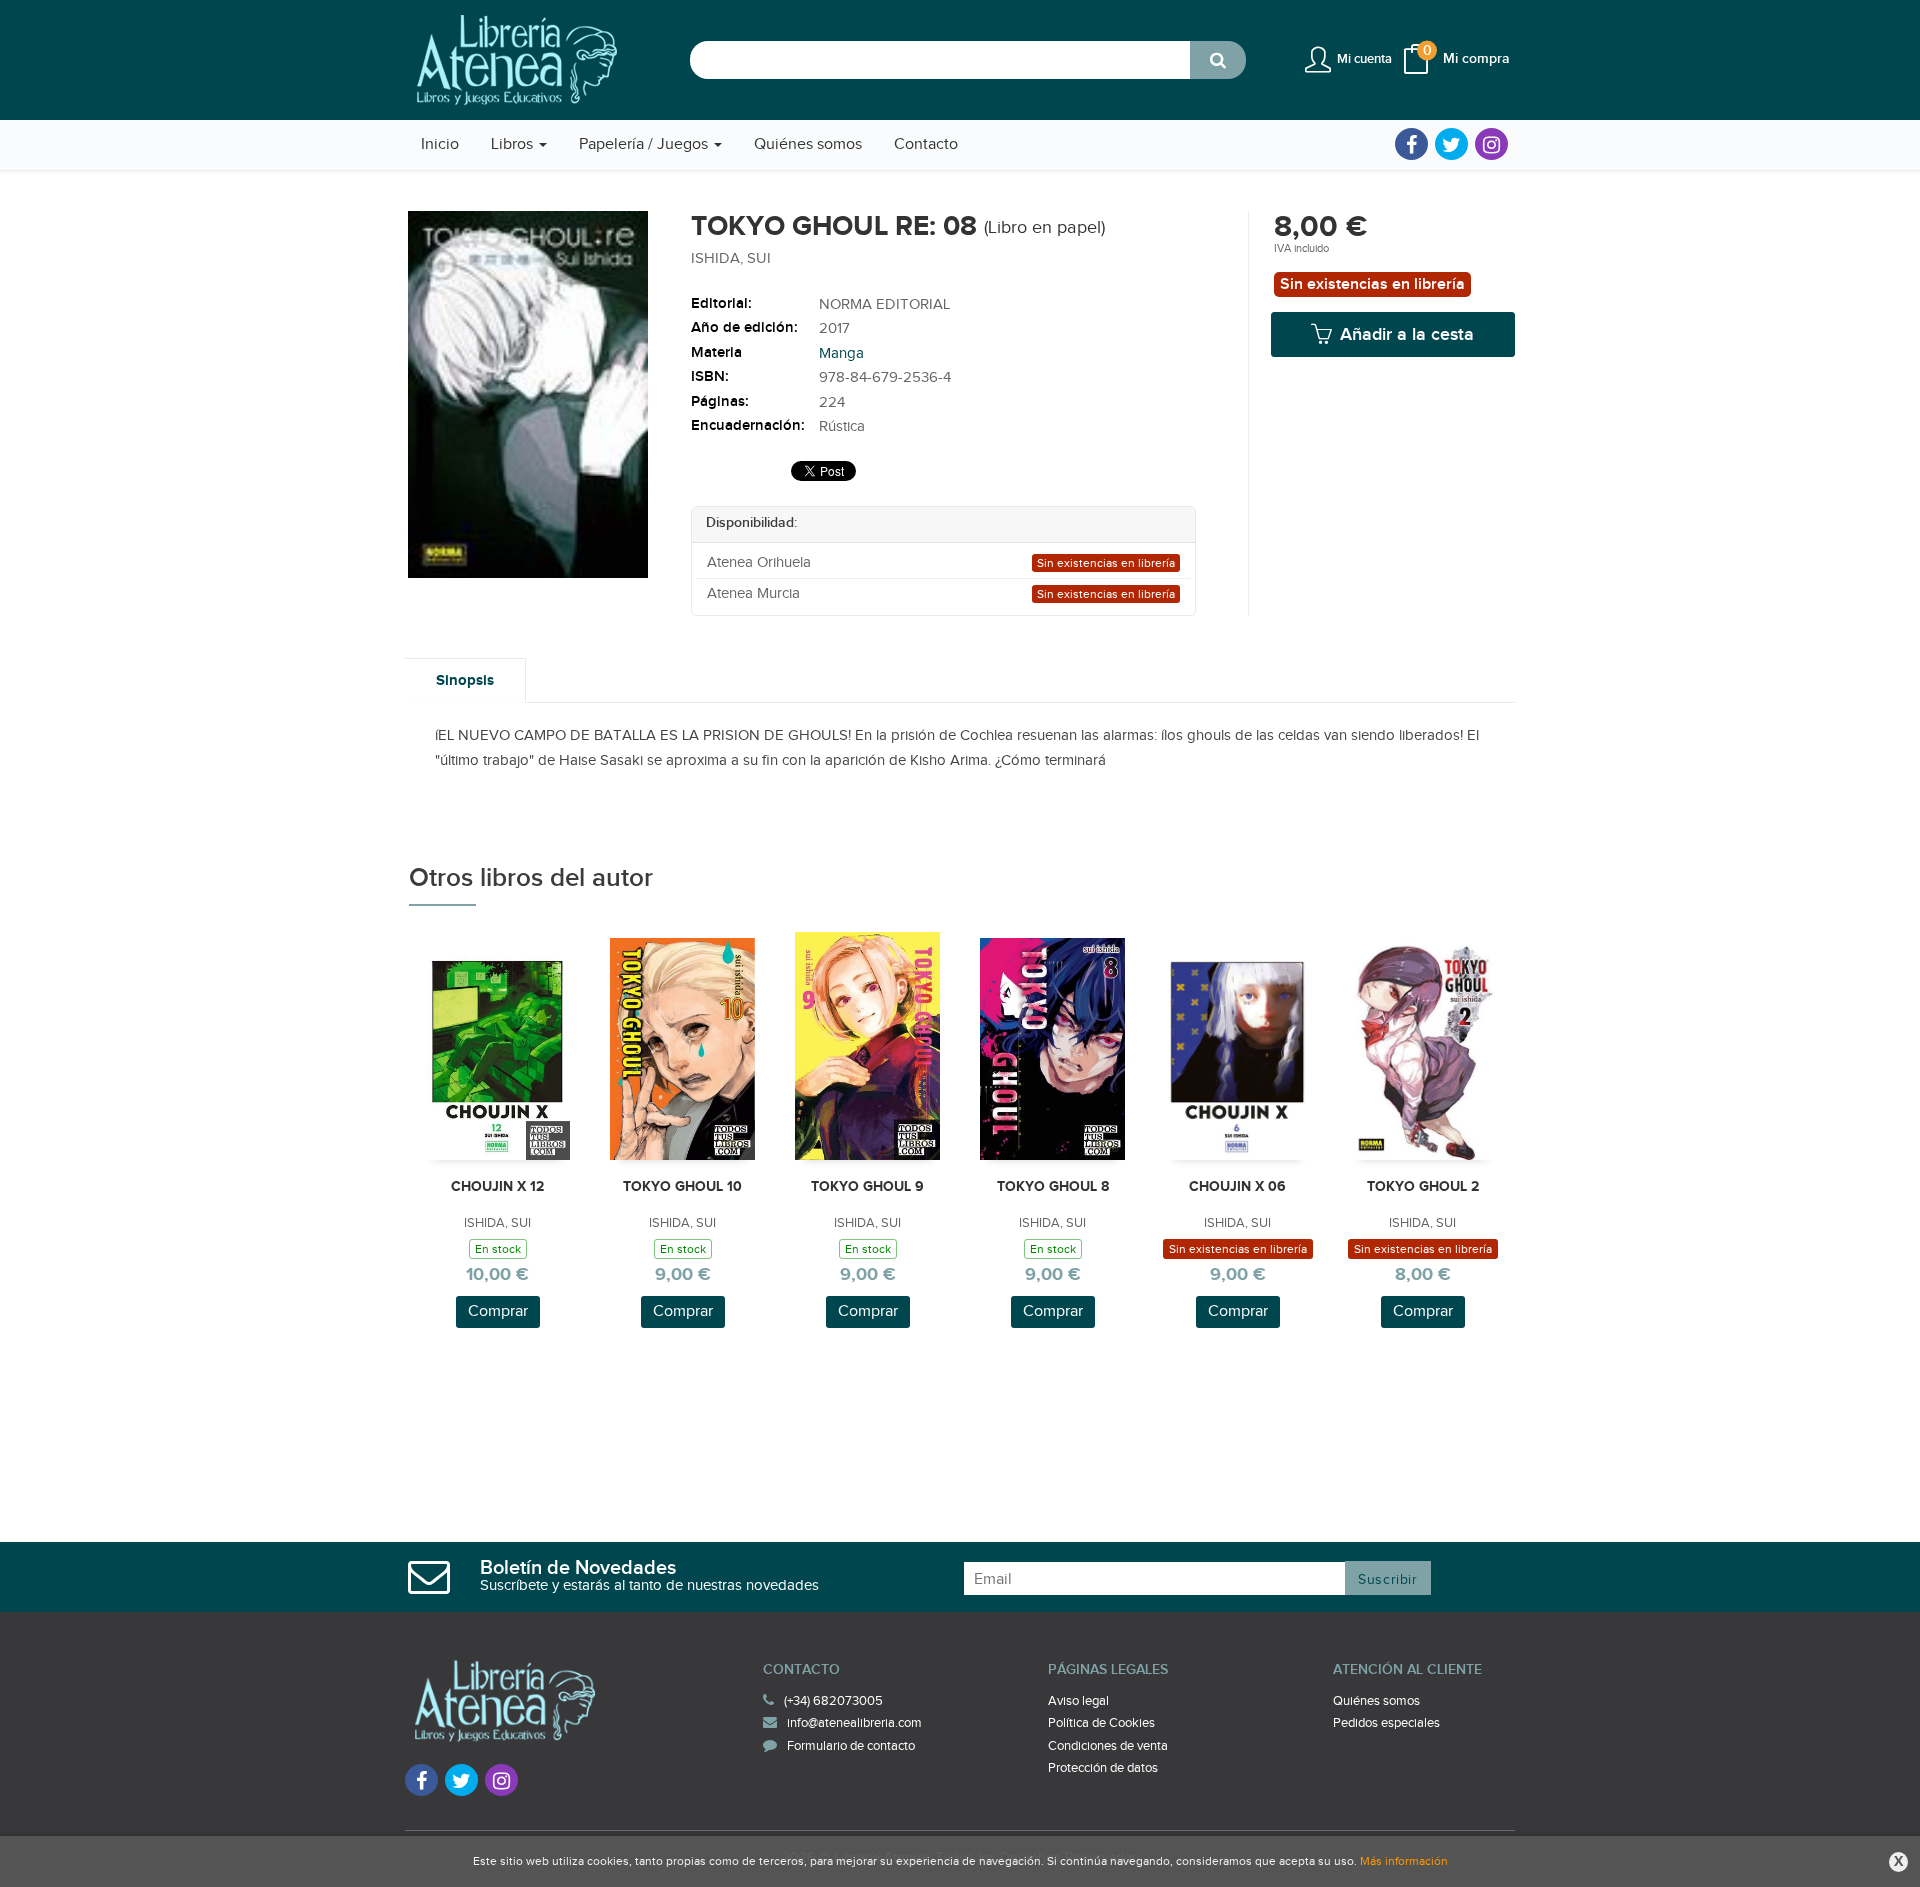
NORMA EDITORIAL (884, 304)
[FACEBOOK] (1411, 144)
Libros (514, 144)
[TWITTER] (1451, 144)
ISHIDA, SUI (731, 258)
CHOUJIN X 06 (1237, 1186)
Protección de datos (1103, 1768)
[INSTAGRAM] (1491, 144)
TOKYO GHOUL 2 (1423, 1186)
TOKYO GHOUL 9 (867, 1186)
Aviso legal (1078, 1701)
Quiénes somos (1376, 1701)
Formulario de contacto (851, 1746)
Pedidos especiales (1386, 1723)
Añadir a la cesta (1404, 334)
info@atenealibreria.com (854, 1723)
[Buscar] (1218, 60)
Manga (841, 353)
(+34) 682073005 (833, 1701)
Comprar (498, 1311)
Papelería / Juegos (645, 144)
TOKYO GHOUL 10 (682, 1186)
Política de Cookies (1101, 1723)
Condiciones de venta (1108, 1746)
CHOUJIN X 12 (497, 1186)
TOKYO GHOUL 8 (1053, 1186)
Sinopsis (465, 680)
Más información (1404, 1861)
